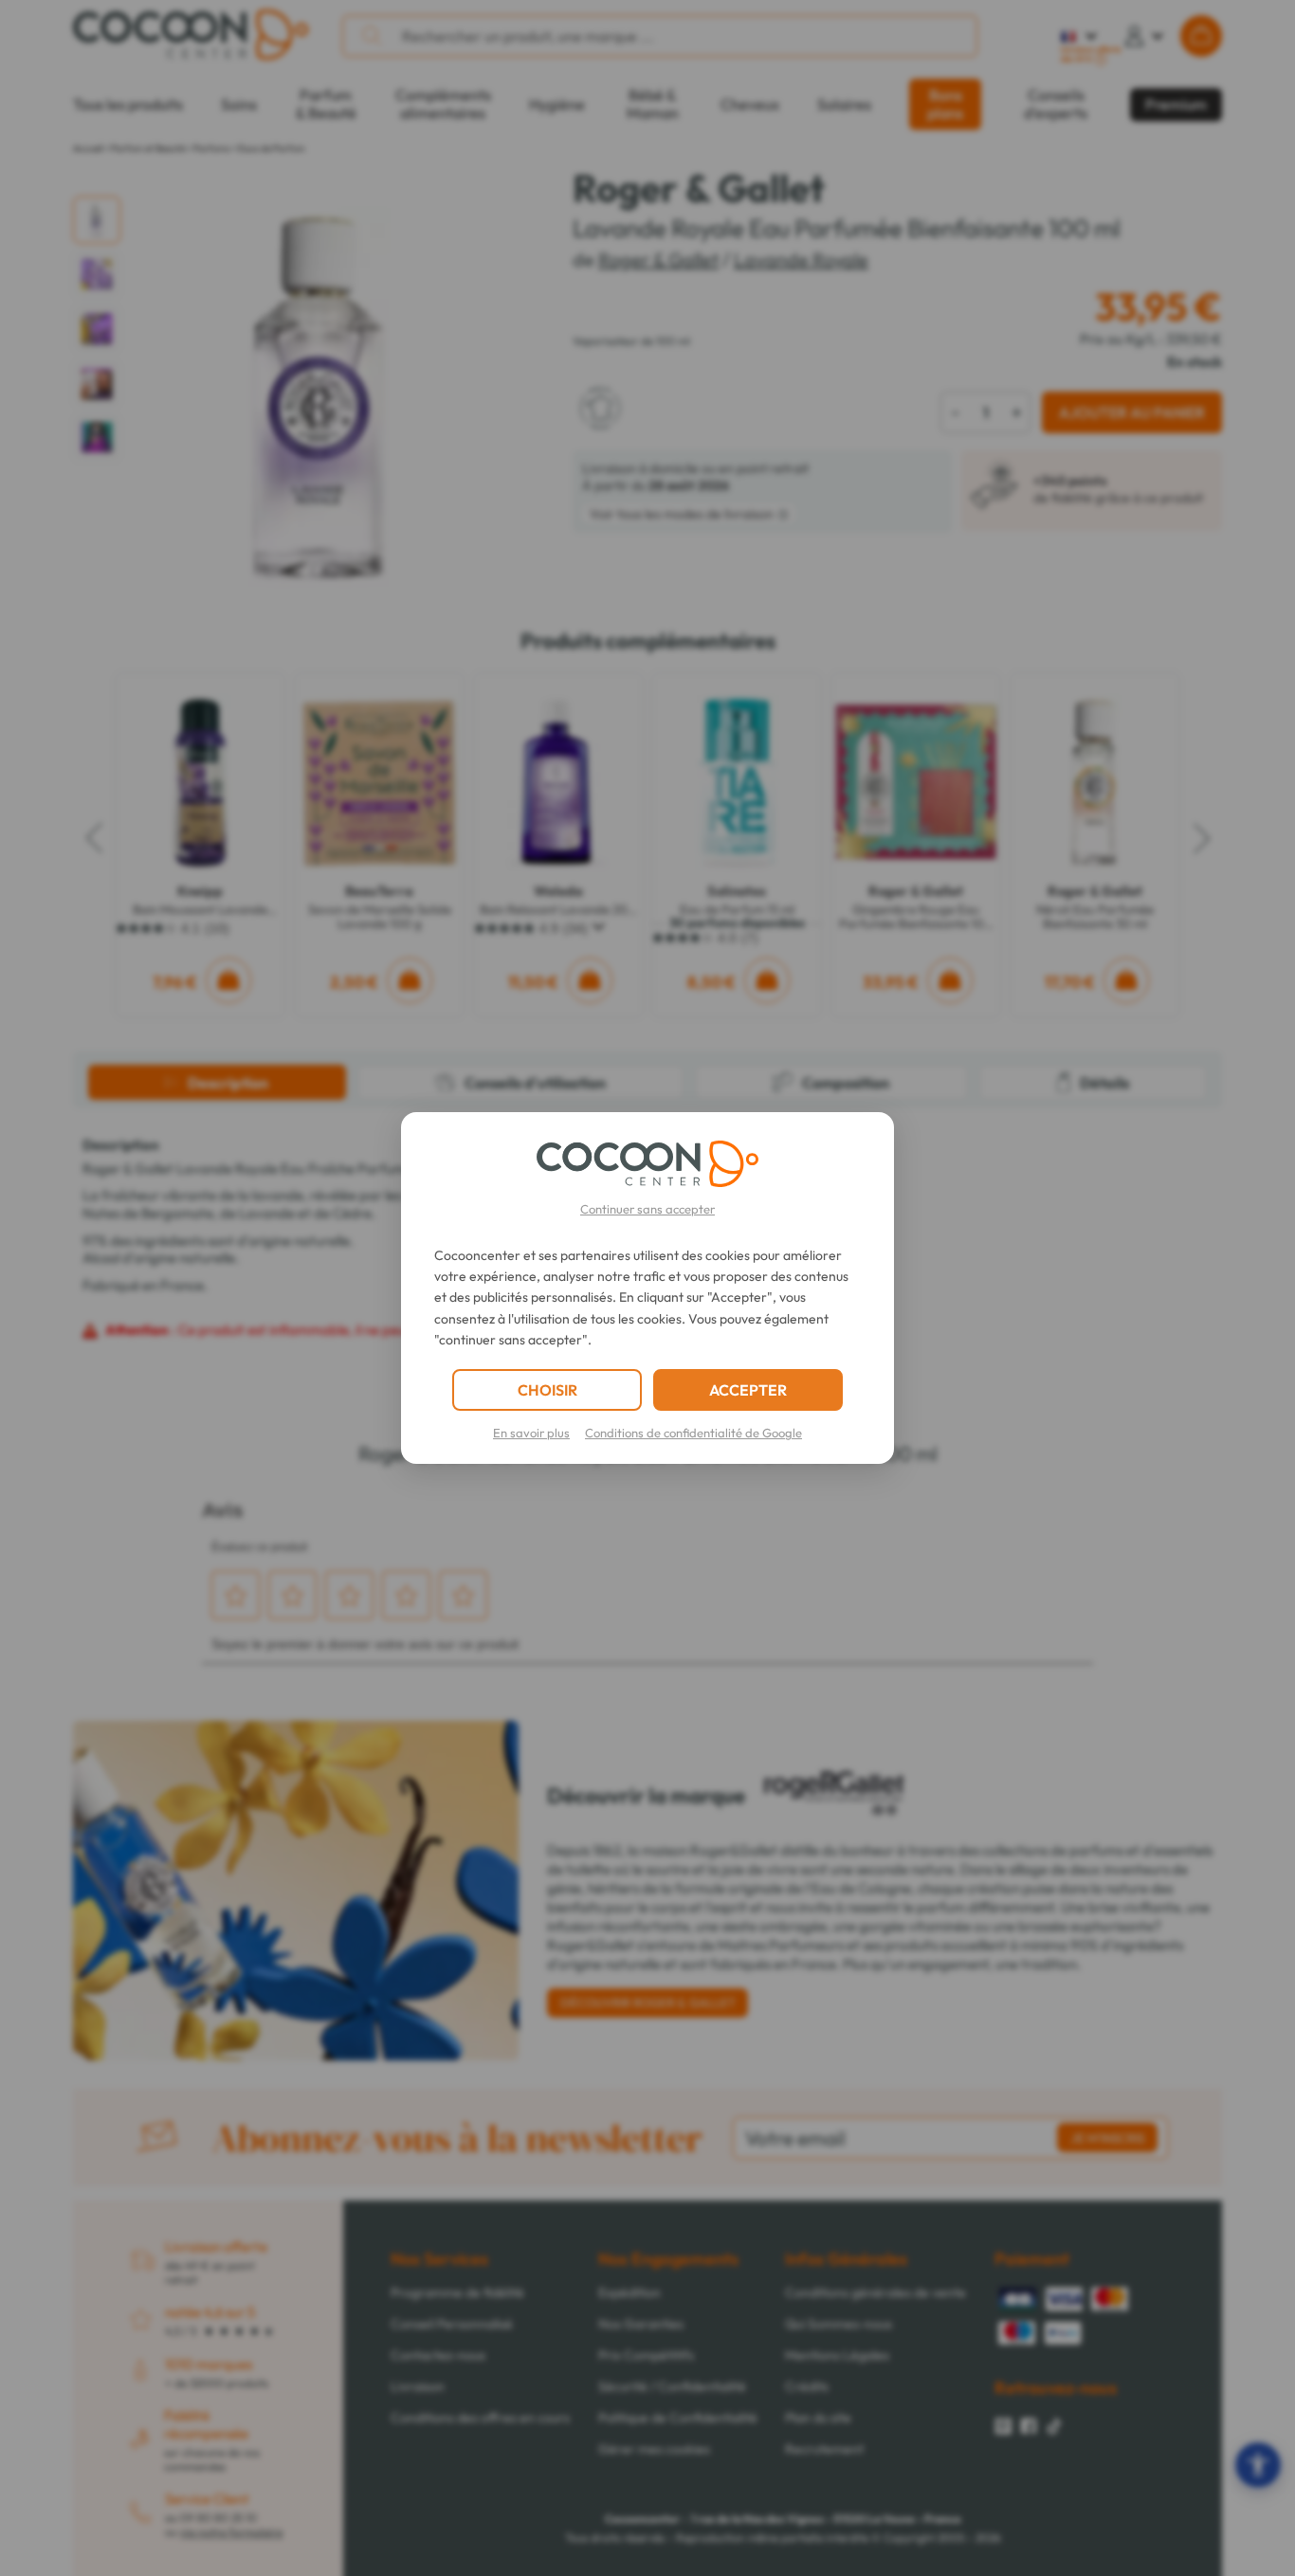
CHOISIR (547, 1390)
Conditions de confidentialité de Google (693, 1433)
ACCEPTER (748, 1390)
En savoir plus (531, 1433)
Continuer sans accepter (647, 1209)
